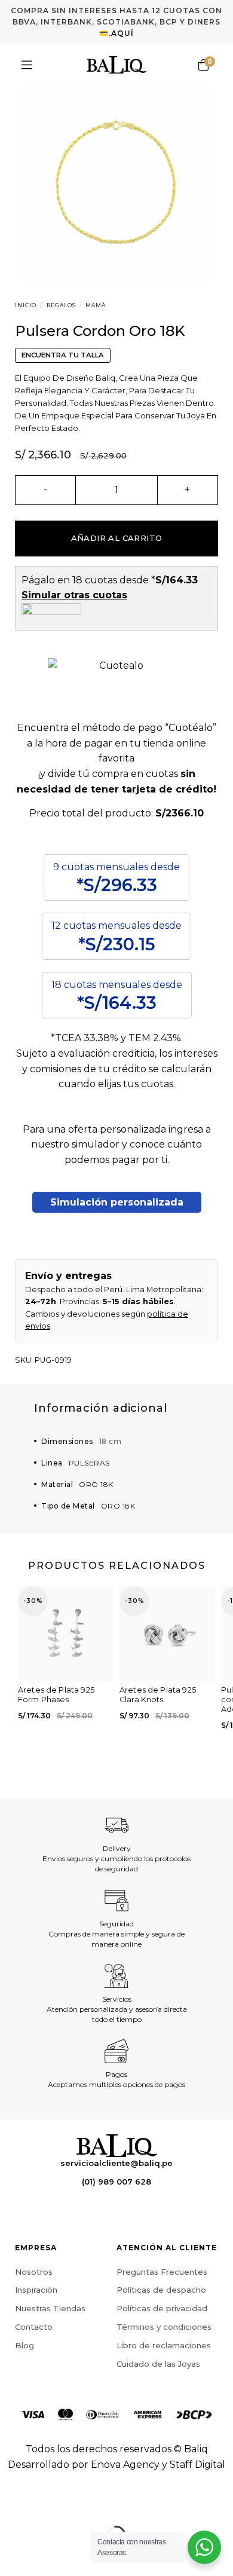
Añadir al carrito (117, 538)
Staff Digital (197, 2465)
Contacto (34, 2327)
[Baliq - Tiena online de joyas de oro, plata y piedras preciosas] (116, 65)
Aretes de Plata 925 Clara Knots (158, 1695)
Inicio (26, 305)
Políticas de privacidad (162, 2308)
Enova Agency (125, 2465)
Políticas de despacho (161, 2290)
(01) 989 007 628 (116, 2182)
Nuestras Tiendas (50, 2308)
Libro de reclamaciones (164, 2345)
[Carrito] (203, 65)
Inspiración (36, 2290)
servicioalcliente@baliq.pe (116, 2163)
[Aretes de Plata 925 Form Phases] (66, 1634)
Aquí (122, 33)
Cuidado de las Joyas (158, 2364)
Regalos (61, 305)
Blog (24, 2345)
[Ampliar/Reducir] (47, 2505)
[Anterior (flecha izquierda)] (12, 2555)
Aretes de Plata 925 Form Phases (56, 1695)
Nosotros (34, 2272)
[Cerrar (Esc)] (12, 2505)
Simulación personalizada (117, 1202)
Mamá (96, 305)
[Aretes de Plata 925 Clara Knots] (167, 1634)
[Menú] (27, 65)
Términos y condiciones (164, 2327)
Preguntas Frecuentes (162, 2272)
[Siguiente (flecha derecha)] (47, 2555)
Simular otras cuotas (74, 595)
